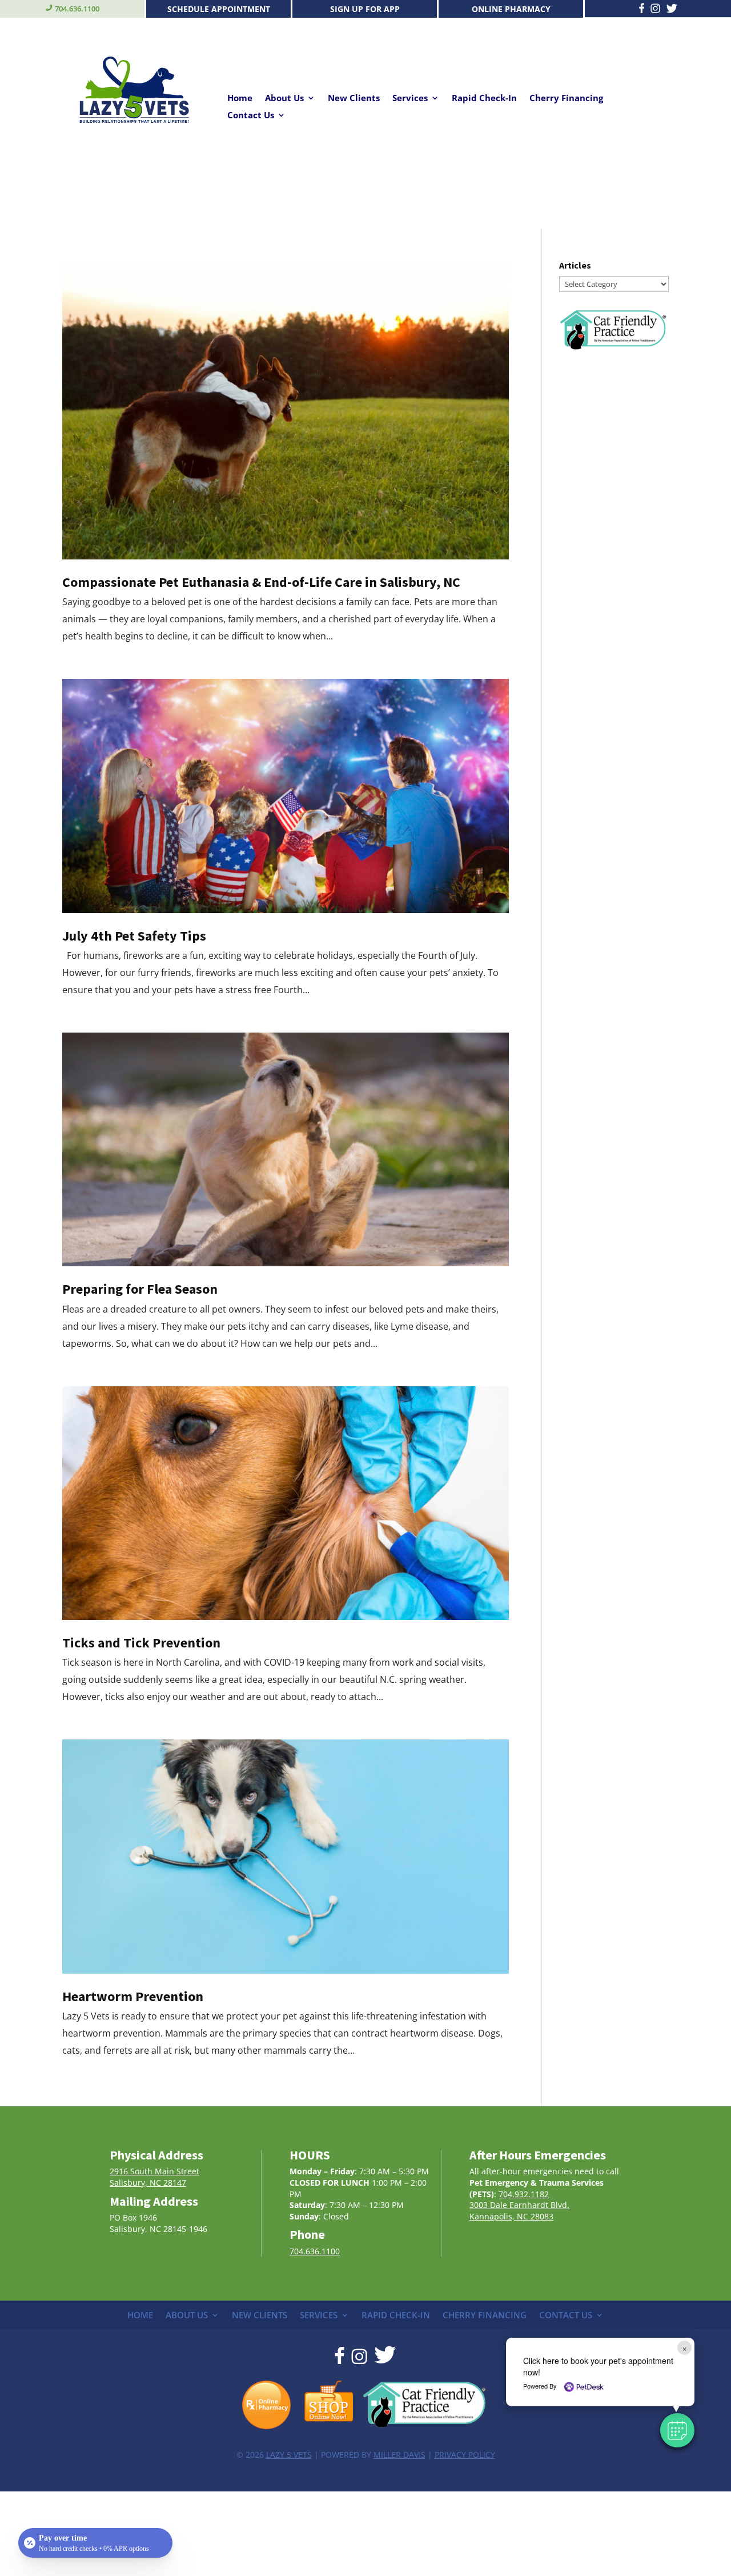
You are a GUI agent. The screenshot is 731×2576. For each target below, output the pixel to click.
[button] (677, 2430)
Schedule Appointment (219, 9)
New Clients (354, 99)
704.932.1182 (524, 2194)
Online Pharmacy (511, 9)
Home (240, 99)
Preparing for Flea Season (140, 1289)
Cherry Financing (566, 99)
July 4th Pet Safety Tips (134, 936)
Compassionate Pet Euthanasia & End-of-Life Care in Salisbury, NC (261, 582)
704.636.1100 (77, 9)
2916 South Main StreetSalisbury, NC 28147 (154, 2177)
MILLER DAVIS (399, 2455)
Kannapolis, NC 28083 (511, 2216)
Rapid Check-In (484, 99)
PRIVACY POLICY (465, 2455)
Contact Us (251, 116)
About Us (284, 99)
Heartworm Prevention (133, 1996)
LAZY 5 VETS (289, 2455)
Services (410, 99)
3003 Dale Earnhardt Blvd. (519, 2205)
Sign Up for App (365, 9)
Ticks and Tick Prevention (141, 1643)
